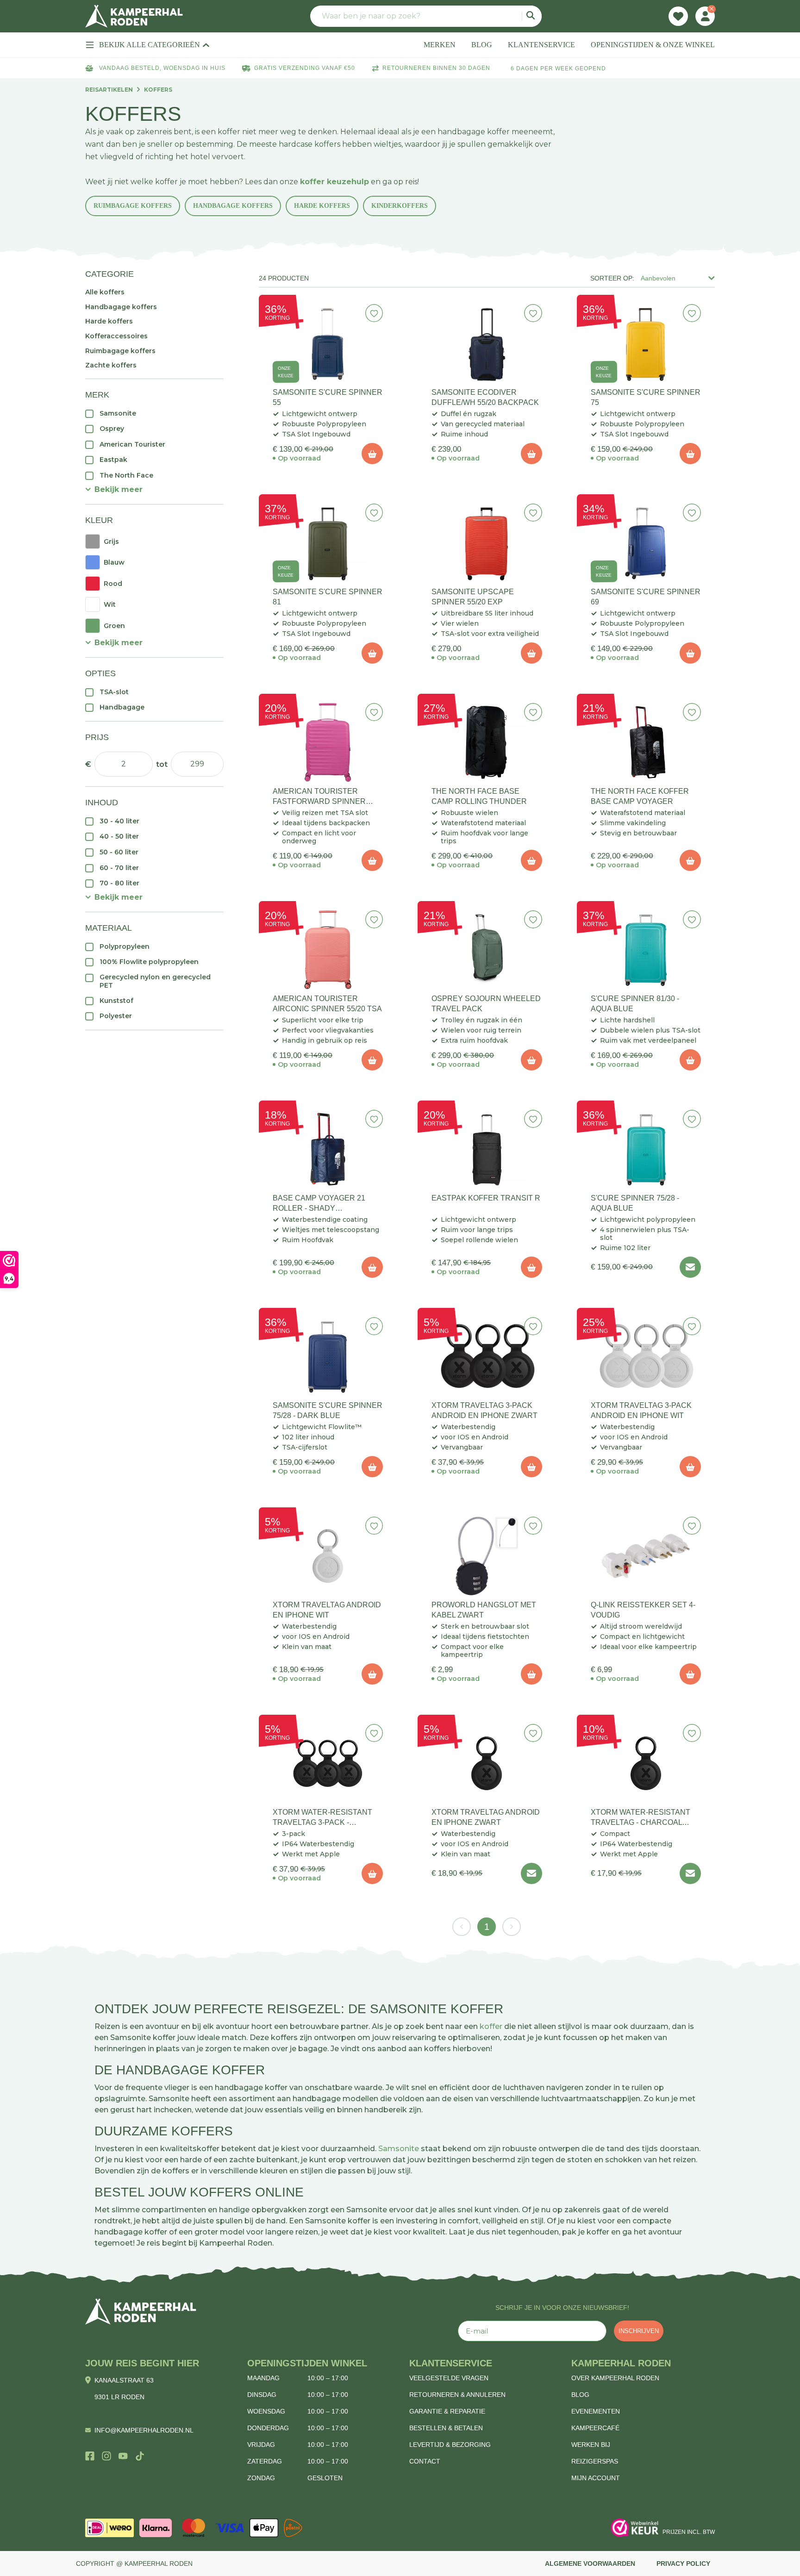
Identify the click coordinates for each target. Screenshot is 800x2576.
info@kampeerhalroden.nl (144, 2430)
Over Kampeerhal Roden (615, 2378)
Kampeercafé (595, 2428)
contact (425, 2461)
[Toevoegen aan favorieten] (374, 313)
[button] (114, 489)
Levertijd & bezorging (450, 2445)
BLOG (482, 45)
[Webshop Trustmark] (635, 2528)
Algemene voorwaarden (590, 2564)
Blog (580, 2395)
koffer (491, 2026)
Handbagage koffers (233, 206)
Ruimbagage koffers (133, 206)
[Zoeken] (532, 16)
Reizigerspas (595, 2461)
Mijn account (596, 2478)
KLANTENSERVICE (541, 45)
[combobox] (426, 16)
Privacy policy (683, 2564)
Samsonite (399, 2149)
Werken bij (591, 2445)
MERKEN (440, 45)
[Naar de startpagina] (134, 16)
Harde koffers (322, 206)
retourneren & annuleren (457, 2395)
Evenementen (596, 2411)
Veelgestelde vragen (449, 2378)
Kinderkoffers (400, 206)
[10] (372, 454)
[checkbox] (154, 413)
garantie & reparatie (447, 2411)
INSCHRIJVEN (639, 2331)
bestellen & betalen (446, 2428)
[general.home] (141, 2312)
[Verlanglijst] (678, 16)
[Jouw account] (705, 16)
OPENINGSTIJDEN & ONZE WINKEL (653, 45)
